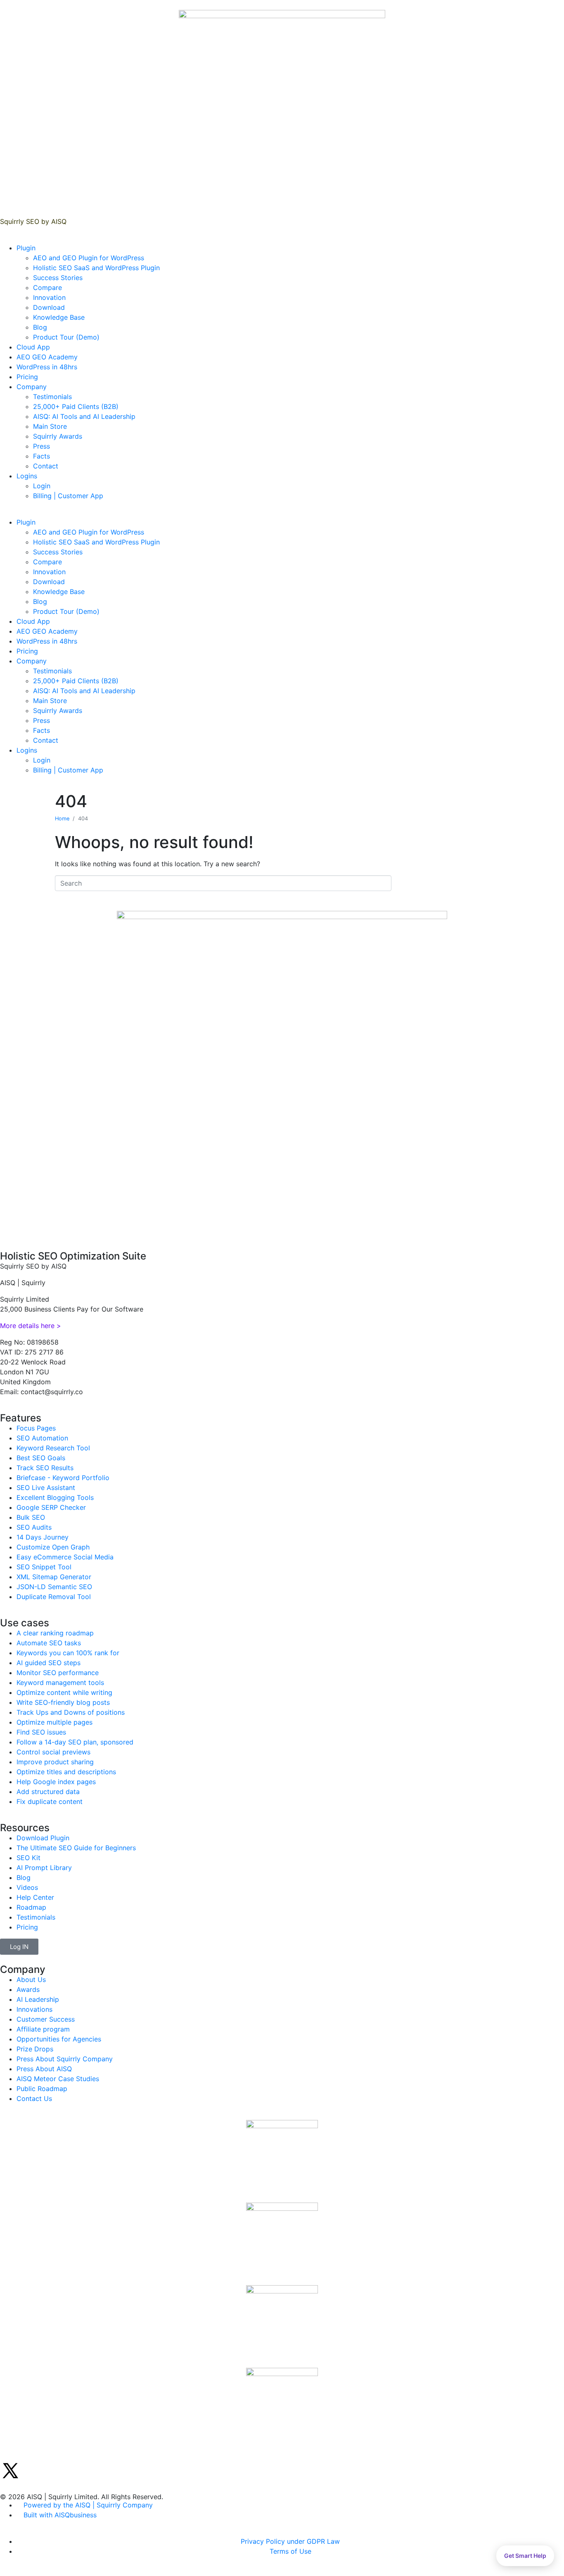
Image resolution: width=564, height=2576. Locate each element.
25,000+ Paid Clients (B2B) (76, 406)
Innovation (49, 297)
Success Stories (58, 278)
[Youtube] (78, 2471)
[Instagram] (56, 2471)
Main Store (50, 426)
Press (41, 446)
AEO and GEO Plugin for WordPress (89, 258)
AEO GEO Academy (47, 357)
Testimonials (52, 397)
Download (49, 307)
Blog (40, 327)
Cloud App (33, 347)
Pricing (27, 377)
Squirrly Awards (58, 436)
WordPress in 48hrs (47, 367)
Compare (47, 288)
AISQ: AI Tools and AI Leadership (84, 416)
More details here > (31, 1326)
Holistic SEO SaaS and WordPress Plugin (96, 268)
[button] (282, 512)
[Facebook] (33, 2471)
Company (32, 387)
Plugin (26, 248)
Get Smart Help (525, 2556)
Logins (27, 476)
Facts (41, 456)
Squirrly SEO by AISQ (33, 221)
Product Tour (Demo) (66, 337)
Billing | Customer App (68, 496)
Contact (46, 466)
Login (42, 486)
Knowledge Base (59, 317)
